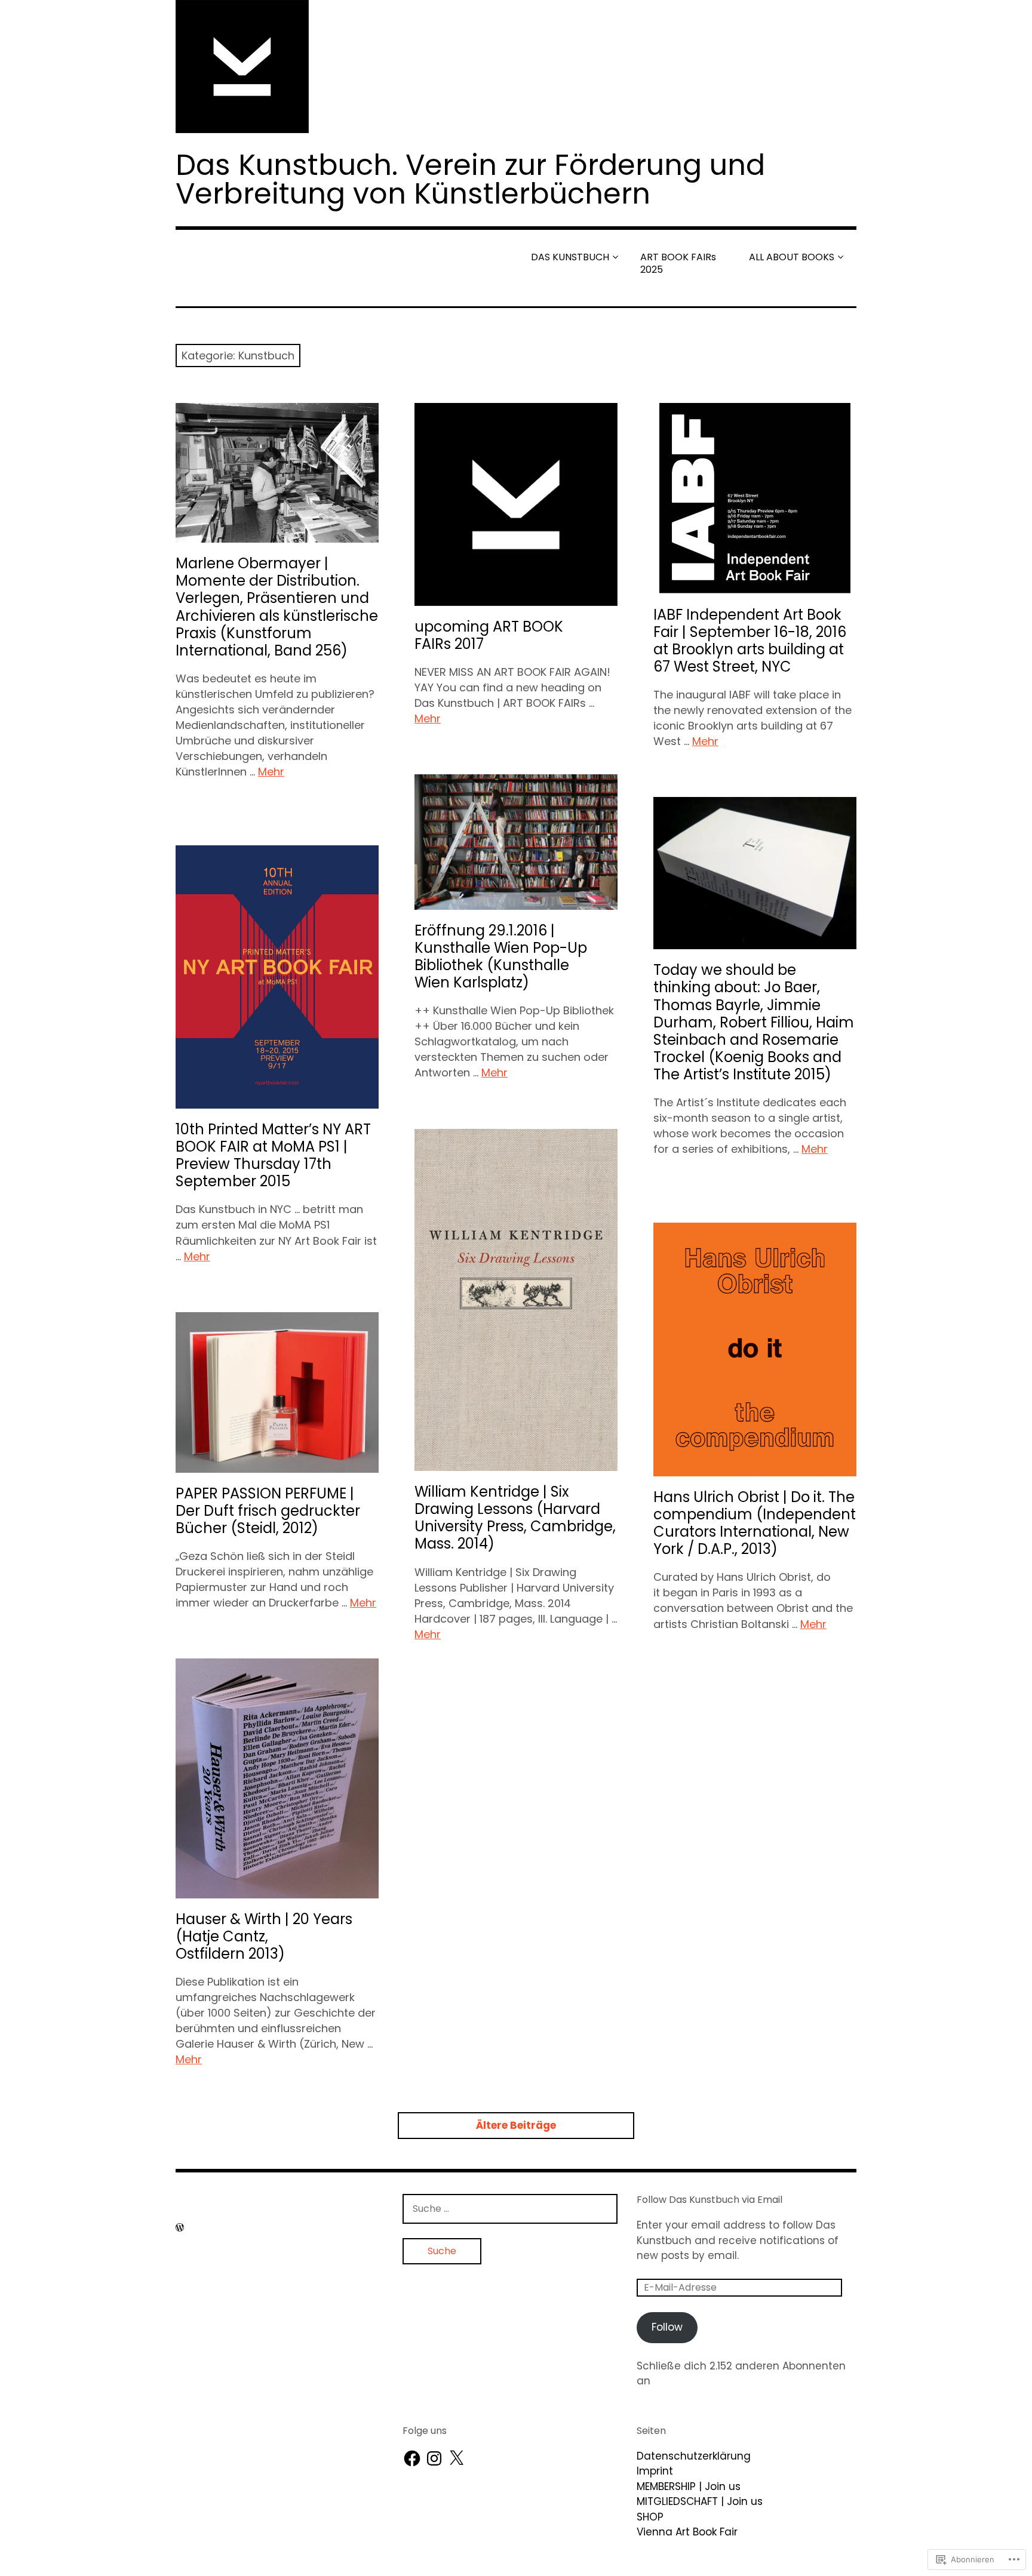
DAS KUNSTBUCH (570, 257)
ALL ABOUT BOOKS (792, 257)
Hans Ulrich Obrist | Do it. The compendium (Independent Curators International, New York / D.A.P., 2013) (755, 1523)
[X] (456, 2458)
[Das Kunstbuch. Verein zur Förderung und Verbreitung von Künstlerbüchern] (516, 67)
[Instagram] (434, 2458)
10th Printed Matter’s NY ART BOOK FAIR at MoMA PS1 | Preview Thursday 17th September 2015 (273, 1155)
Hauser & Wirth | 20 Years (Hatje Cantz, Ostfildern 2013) (264, 1936)
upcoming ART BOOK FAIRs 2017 (489, 635)
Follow (667, 2327)
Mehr (271, 772)
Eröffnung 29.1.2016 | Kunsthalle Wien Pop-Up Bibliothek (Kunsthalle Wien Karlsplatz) (501, 956)
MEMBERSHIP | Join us (689, 2486)
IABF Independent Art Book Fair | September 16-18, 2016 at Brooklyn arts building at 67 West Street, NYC (750, 641)
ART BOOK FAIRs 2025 (678, 263)
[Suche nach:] (510, 2208)
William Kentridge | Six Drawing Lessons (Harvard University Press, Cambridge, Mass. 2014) (515, 1518)
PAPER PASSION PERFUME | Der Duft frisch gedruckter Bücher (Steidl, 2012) (268, 1511)
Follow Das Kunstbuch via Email (709, 2200)
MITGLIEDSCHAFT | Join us (700, 2501)
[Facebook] (412, 2458)
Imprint (655, 2471)
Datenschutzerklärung (694, 2456)
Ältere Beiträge (516, 2125)
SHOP (650, 2517)
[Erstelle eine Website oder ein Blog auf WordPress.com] (180, 2228)
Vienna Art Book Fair (687, 2532)
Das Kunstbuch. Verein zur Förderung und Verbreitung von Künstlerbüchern (470, 179)
